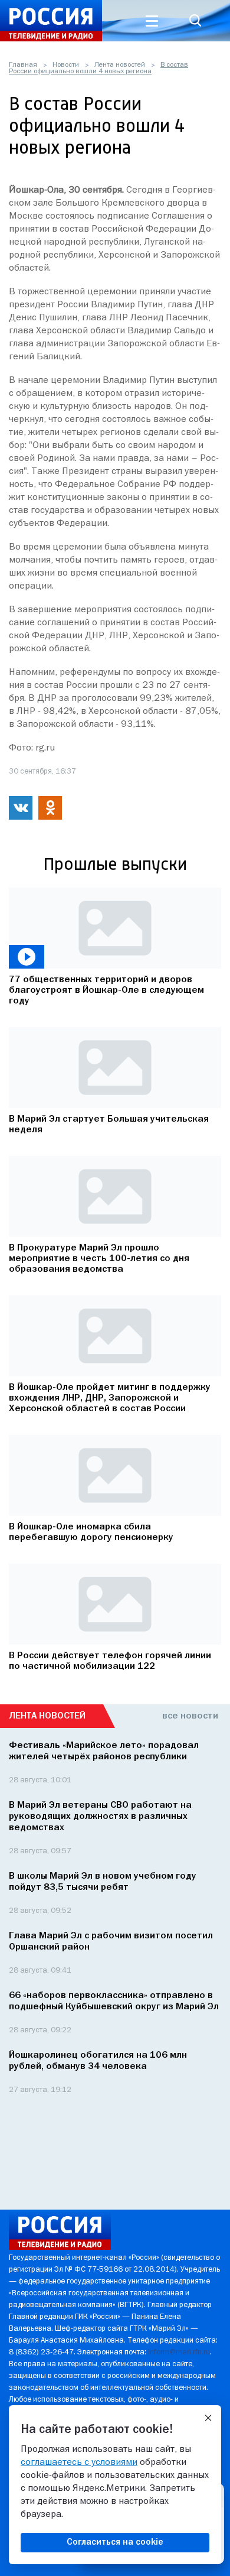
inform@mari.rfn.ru (179, 2352)
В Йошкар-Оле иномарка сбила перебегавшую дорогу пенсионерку (91, 1532)
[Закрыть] (208, 2418)
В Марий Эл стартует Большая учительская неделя (109, 1125)
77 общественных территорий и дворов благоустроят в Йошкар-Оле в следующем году (106, 990)
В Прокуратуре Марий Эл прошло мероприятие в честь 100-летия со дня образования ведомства (99, 1259)
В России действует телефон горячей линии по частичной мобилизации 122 (110, 1661)
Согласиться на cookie (115, 2542)
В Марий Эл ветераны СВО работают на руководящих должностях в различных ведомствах (100, 1817)
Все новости (190, 1716)
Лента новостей (120, 65)
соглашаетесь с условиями (79, 2463)
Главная (23, 65)
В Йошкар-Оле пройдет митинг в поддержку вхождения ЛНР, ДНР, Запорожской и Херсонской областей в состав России (110, 1398)
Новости (66, 65)
